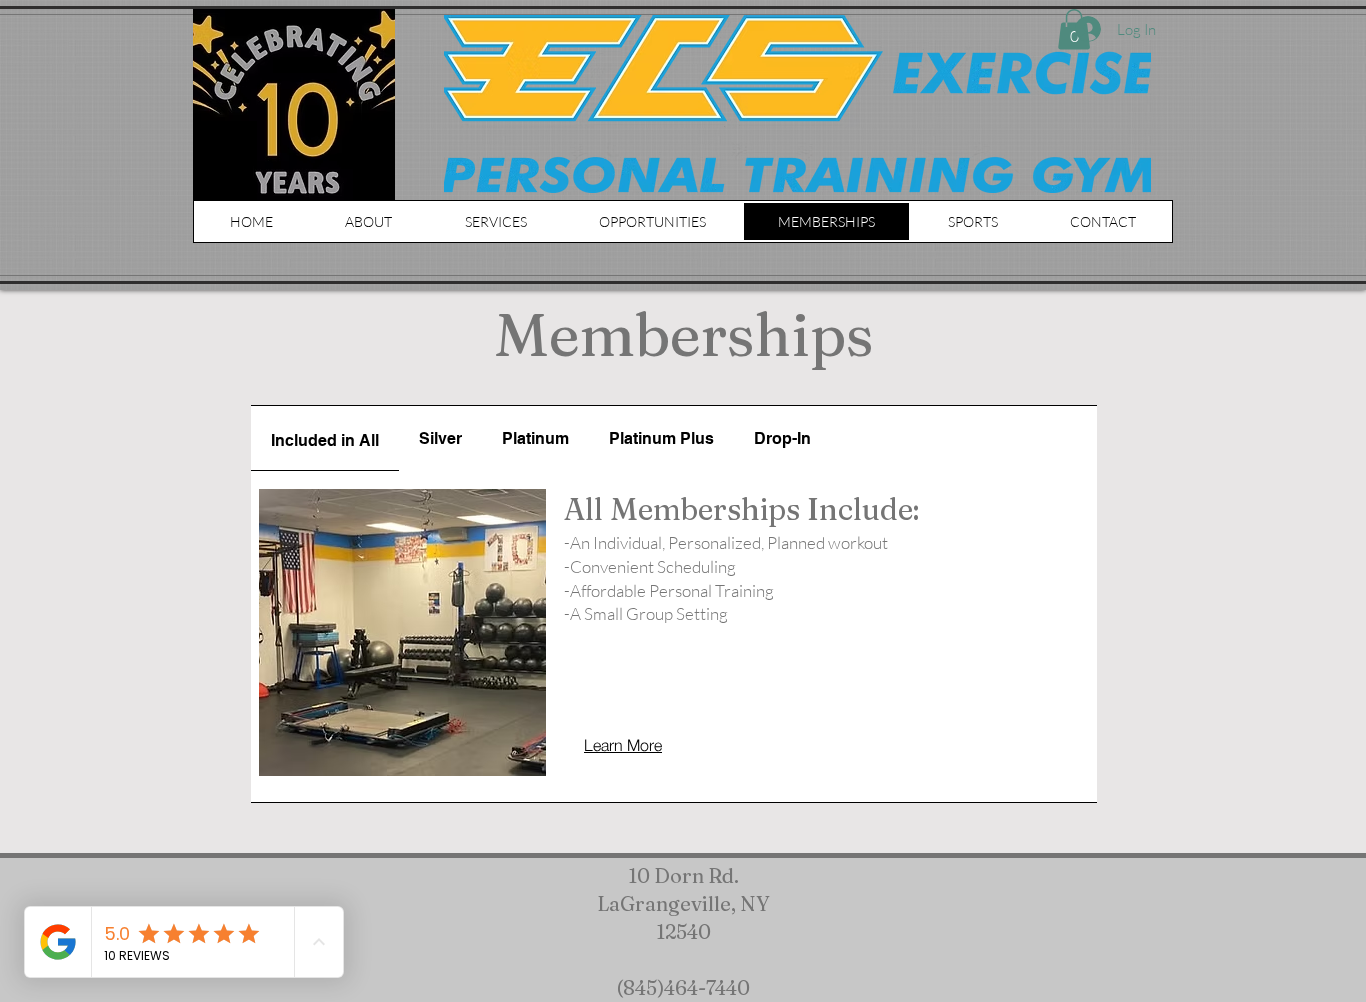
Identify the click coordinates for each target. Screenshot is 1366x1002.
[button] (652, 221)
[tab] (325, 438)
